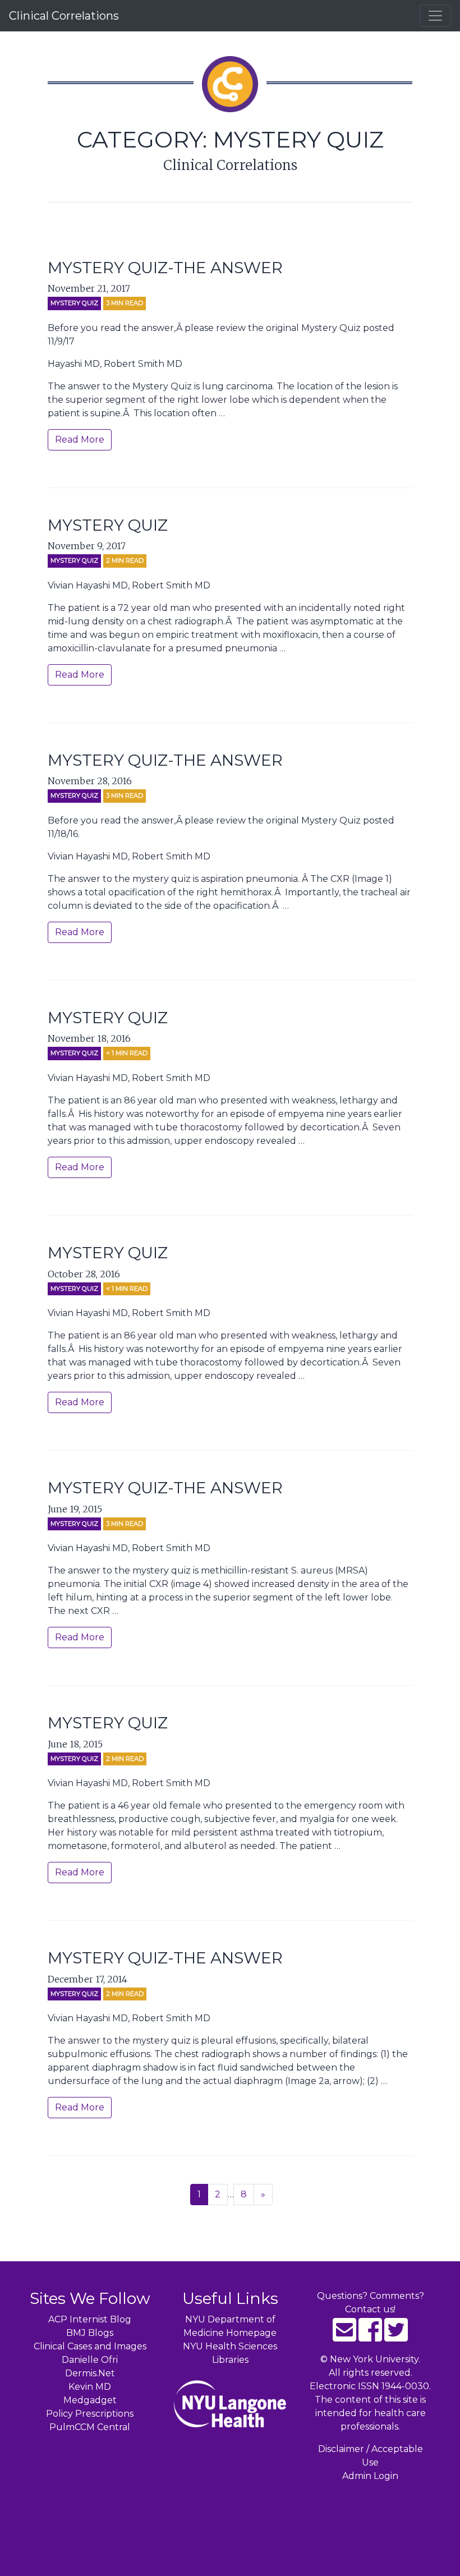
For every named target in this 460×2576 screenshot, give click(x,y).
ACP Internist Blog (90, 2319)
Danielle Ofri (90, 2360)
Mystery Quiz (74, 303)
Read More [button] (80, 440)
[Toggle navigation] (435, 16)
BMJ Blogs (90, 2333)
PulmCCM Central (90, 2427)
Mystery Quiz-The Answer (165, 268)
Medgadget (90, 2400)
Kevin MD (90, 2387)
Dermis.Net (90, 2373)
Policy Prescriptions (90, 2414)
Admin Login (370, 2476)
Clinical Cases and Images (90, 2346)
